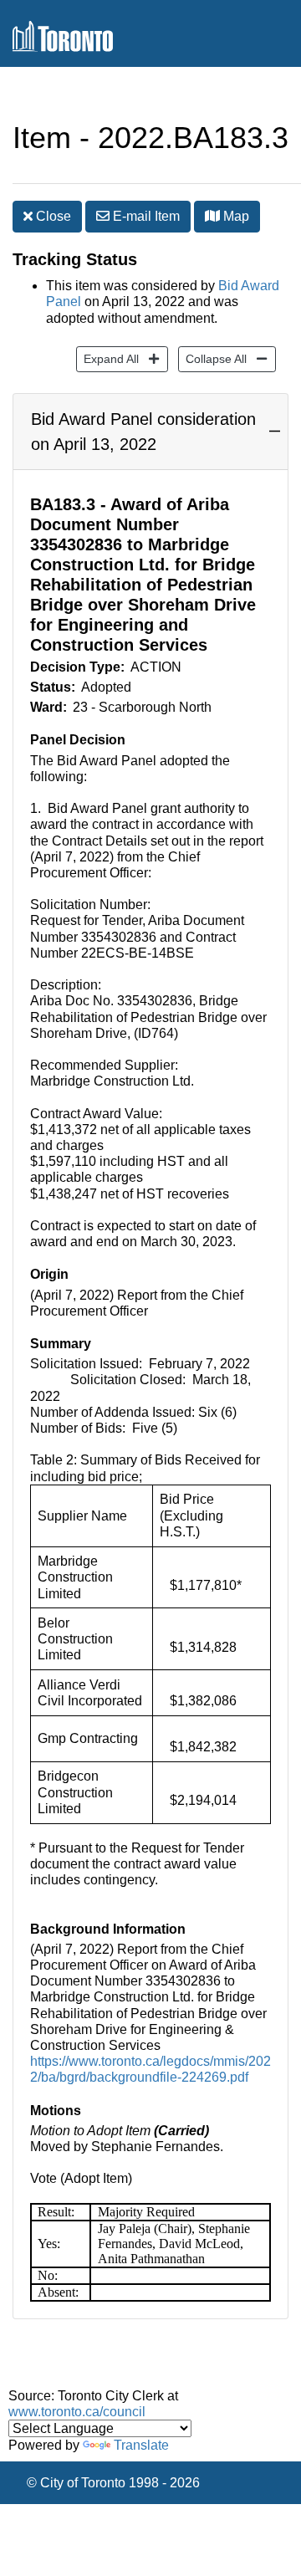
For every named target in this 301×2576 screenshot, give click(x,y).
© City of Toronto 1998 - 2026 (113, 2483)
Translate (141, 2445)
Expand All (107, 358)
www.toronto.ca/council (77, 2412)
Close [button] (52, 216)
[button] (212, 216)
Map (235, 216)
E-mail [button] (145, 216)
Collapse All (212, 358)
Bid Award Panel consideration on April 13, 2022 (143, 432)
